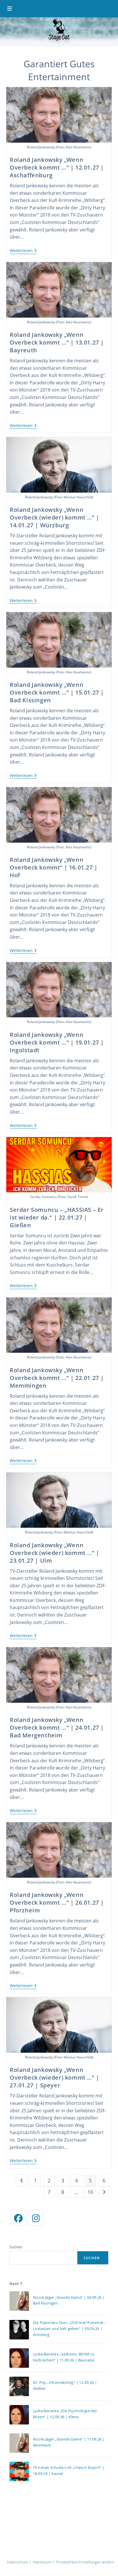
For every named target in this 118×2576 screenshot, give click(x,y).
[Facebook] (18, 2218)
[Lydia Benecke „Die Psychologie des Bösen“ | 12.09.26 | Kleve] (19, 2415)
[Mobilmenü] (10, 9)
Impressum (42, 2562)
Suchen (16, 2247)
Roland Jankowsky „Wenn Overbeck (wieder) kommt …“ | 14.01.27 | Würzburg (55, 517)
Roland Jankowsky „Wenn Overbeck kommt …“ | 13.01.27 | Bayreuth (57, 342)
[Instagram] (36, 2218)
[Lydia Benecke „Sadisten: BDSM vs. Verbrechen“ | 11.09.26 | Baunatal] (19, 2358)
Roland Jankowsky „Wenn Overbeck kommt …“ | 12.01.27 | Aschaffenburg (57, 167)
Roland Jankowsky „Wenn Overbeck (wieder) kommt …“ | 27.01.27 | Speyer (55, 2077)
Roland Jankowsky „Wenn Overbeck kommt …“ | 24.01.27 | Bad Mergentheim (57, 1728)
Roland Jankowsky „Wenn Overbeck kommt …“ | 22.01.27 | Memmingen (57, 1378)
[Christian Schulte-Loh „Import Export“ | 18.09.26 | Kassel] (19, 2471)
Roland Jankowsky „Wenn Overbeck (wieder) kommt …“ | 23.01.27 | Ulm (55, 1553)
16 (90, 2192)
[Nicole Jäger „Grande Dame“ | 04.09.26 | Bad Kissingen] (19, 2301)
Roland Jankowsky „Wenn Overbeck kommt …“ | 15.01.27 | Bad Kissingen (57, 692)
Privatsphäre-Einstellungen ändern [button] (85, 2562)
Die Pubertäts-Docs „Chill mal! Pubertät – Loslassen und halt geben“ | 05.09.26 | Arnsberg (70, 2329)
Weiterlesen (23, 251)
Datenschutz (17, 2562)
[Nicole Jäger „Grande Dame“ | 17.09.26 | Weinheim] (19, 2443)
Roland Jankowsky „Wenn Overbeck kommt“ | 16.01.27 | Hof (54, 867)
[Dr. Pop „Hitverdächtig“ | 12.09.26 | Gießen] (19, 2386)
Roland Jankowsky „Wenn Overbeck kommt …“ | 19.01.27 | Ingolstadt (57, 1042)
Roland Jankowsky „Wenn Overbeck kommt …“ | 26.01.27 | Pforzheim (57, 1902)
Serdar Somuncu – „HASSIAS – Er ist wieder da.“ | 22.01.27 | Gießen (57, 1217)
